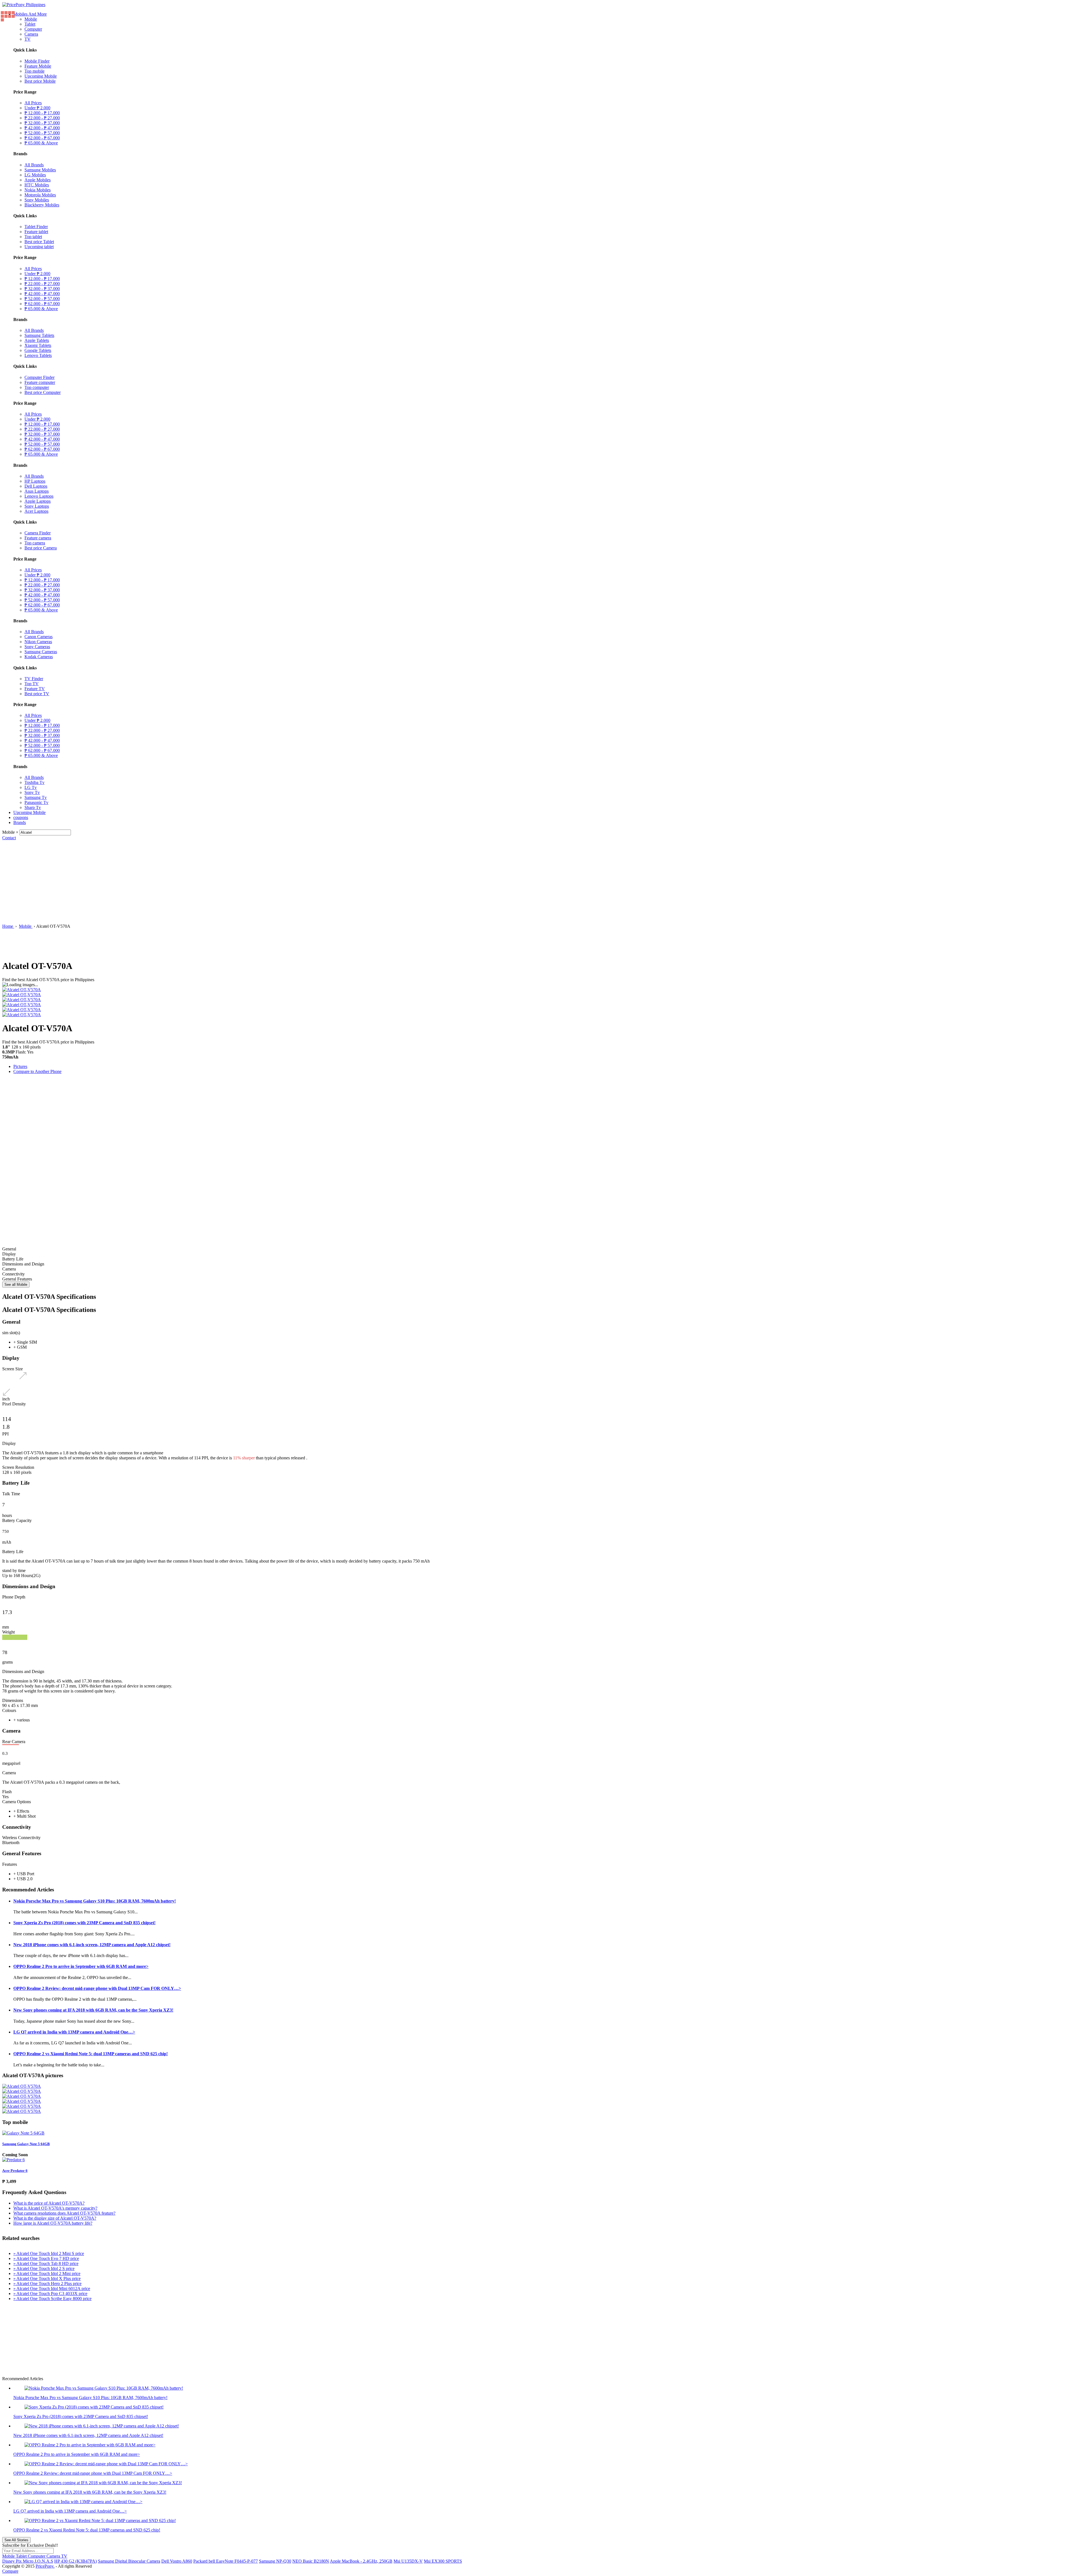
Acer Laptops (36, 511)
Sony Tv (32, 792)
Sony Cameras (37, 647)
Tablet (30, 24)
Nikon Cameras (38, 642)
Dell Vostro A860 (177, 2561)
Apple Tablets (37, 340)
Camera (31, 34)
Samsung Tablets (39, 335)
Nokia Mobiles (38, 190)
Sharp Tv (33, 807)
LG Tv (31, 787)
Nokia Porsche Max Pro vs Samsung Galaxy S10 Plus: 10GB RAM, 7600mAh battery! (95, 1901)
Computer (33, 29)
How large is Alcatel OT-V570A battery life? (53, 2223)
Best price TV (37, 694)
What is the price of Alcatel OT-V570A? (49, 2203)
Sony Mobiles (37, 200)
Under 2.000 (37, 108)
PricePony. (45, 2566)
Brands (20, 822)
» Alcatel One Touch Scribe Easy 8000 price (52, 2299)
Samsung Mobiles (40, 170)
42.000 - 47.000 (42, 128)
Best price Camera (41, 548)
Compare (10, 2571)
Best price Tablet (39, 242)
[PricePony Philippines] (24, 5)
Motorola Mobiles (40, 195)
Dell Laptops (36, 486)
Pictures (20, 1066)
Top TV (32, 684)
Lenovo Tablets (38, 355)
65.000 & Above (41, 143)
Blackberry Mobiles (42, 205)
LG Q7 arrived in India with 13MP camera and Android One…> (74, 2032)
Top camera (35, 543)
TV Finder (34, 679)
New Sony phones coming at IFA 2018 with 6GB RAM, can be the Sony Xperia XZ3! (93, 2010)
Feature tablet (36, 232)
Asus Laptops (37, 491)
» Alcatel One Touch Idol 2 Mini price (47, 2273)
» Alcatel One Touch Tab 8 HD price (46, 2263)
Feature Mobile (38, 66)
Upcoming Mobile (41, 76)
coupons (21, 817)
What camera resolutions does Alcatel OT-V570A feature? (64, 2213)
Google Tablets (38, 350)
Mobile (31, 19)
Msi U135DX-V (408, 2561)
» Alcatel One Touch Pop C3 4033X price (50, 2294)
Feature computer (40, 382)
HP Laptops (35, 481)
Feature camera (38, 538)
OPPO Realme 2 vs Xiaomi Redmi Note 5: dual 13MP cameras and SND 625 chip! (91, 2054)
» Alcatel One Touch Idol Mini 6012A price (52, 2288)
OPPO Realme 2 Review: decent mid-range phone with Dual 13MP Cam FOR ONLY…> (97, 1988)
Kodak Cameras (39, 657)
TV (28, 39)
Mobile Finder (37, 61)
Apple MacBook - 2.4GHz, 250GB (361, 2561)
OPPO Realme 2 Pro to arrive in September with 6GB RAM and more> (81, 1966)
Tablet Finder (36, 227)
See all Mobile (16, 1285)
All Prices (33, 103)
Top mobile (34, 71)
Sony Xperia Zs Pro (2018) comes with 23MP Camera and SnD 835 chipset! (84, 1923)
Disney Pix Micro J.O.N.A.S (28, 2561)
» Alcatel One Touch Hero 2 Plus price (47, 2283)
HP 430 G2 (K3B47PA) (76, 2561)
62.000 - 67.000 (42, 138)
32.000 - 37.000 (42, 123)
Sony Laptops (37, 506)
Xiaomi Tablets (38, 345)
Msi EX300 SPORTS (443, 2561)
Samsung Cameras (41, 652)
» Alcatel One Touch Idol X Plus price (47, 2278)
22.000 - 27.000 (42, 118)
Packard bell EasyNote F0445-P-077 (226, 2561)
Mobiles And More (30, 14)
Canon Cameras (39, 637)
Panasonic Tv (36, 802)
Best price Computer (43, 392)
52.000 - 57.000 (42, 133)
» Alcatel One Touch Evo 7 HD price (46, 2258)
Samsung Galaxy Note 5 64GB (26, 2144)
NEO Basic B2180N (311, 2561)
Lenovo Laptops (39, 496)
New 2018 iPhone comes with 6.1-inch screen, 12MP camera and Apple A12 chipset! (92, 1945)
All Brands (34, 165)
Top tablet (33, 237)
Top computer (37, 387)
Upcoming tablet (39, 247)
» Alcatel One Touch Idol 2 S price (44, 2268)
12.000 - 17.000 (42, 113)
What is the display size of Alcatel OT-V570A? (55, 2218)
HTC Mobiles (37, 185)
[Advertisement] (534, 882)
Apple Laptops (38, 501)
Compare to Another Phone (37, 1071)
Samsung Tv (36, 797)
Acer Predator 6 (15, 2171)
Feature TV (35, 689)
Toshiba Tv (34, 782)
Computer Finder (39, 377)
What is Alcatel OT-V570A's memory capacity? (55, 2208)
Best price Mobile (40, 81)
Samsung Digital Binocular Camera (129, 2561)
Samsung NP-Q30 (275, 2561)
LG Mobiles (35, 175)
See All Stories (16, 2540)
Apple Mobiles (38, 180)
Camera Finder (38, 533)
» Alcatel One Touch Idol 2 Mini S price (49, 2253)
